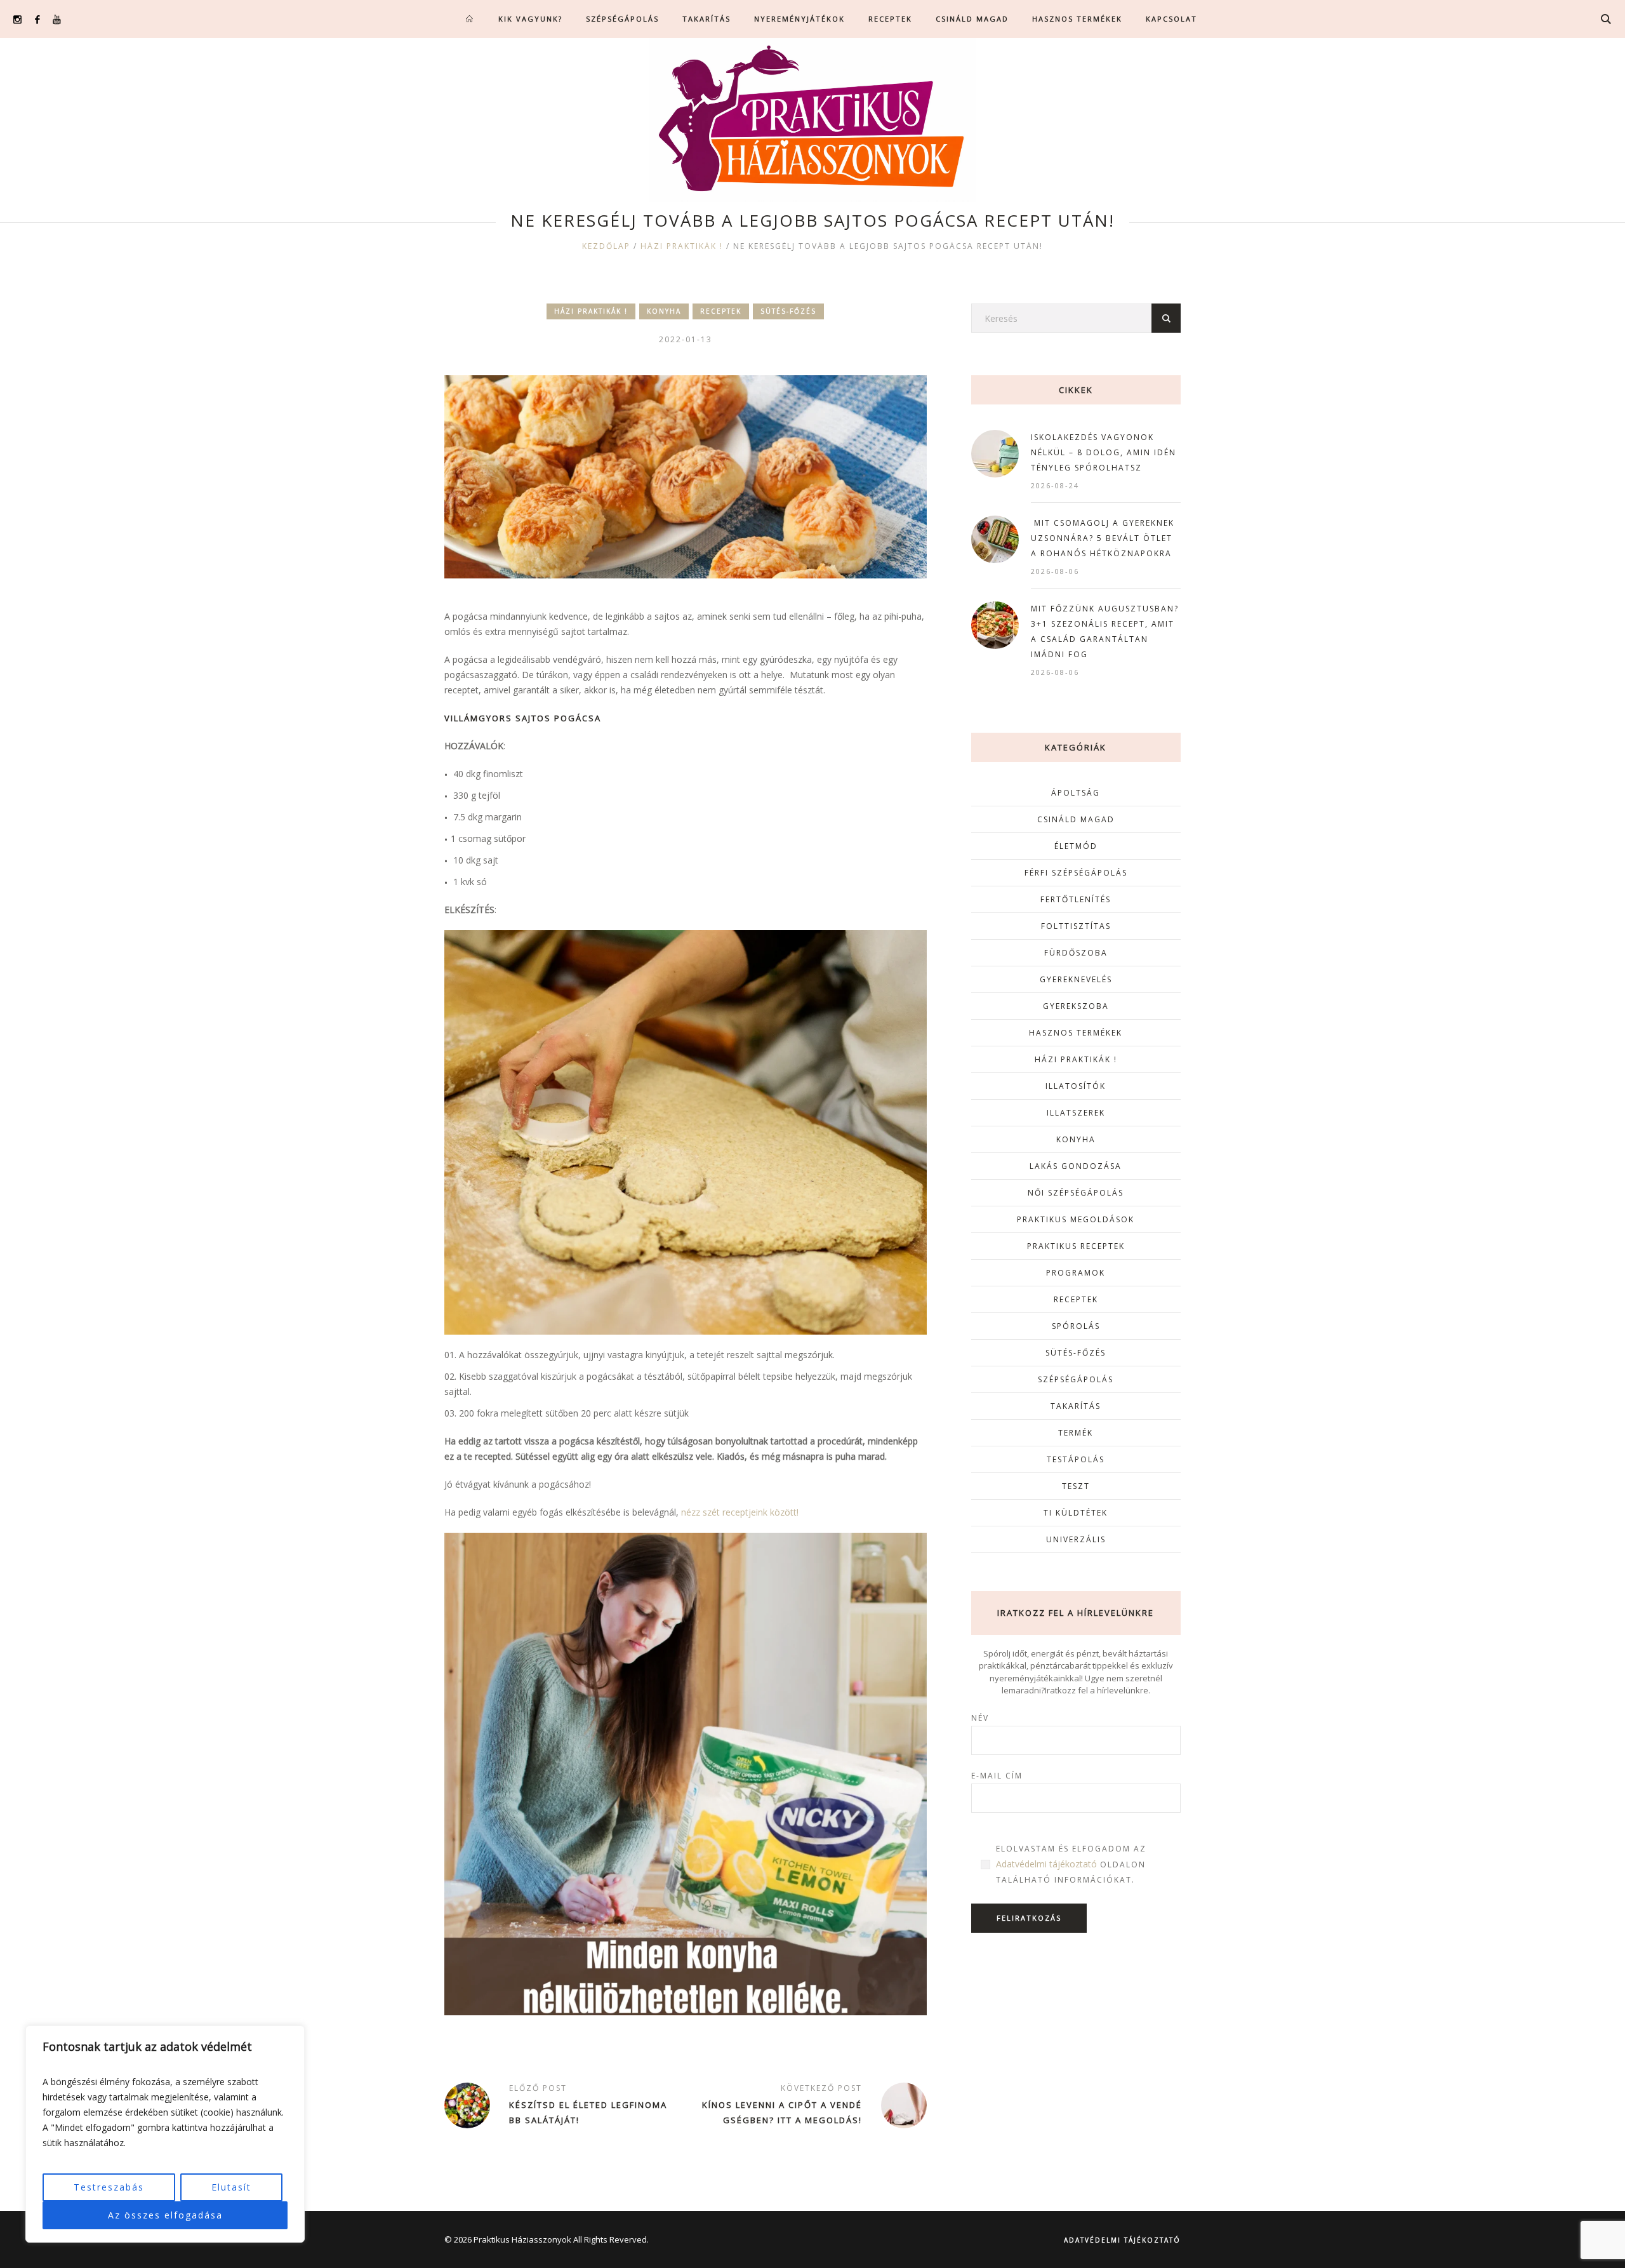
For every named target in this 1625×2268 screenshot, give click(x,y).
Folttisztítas (1076, 926)
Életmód (1076, 846)
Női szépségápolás (1076, 1193)
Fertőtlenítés (1076, 899)
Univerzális (1076, 1539)
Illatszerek (1076, 1113)
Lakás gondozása (1076, 1166)
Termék (1076, 1433)
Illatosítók (1076, 1086)
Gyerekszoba (1076, 1006)
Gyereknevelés (1076, 979)
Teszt (1076, 1486)
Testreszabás (109, 2187)
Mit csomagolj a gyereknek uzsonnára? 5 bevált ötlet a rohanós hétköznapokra (1103, 538)
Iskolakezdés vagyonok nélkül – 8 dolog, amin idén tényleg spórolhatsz (1104, 452)
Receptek (721, 311)
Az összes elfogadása (165, 2215)
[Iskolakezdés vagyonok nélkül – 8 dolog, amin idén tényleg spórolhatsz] (995, 452)
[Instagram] (17, 19)
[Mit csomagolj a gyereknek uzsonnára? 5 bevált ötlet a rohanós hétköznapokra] (995, 538)
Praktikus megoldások (1076, 1219)
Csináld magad (1076, 819)
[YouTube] (57, 19)
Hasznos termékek (1076, 1033)
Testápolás (1076, 1459)
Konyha (664, 311)
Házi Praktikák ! (682, 246)
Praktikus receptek (1076, 1246)
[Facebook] (37, 19)
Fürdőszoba (1076, 953)
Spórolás (1076, 1326)
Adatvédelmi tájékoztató (1046, 1864)
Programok (1076, 1273)
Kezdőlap (606, 246)
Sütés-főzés (788, 311)
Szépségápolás (1076, 1379)
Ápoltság (1076, 793)
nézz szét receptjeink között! (740, 1512)
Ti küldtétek (1076, 1513)
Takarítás (1076, 1406)
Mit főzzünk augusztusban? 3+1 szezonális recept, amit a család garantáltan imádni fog (1105, 631)
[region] (165, 2134)
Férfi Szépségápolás (1076, 873)
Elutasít (231, 2187)
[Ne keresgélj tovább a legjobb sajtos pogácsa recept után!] (686, 476)
